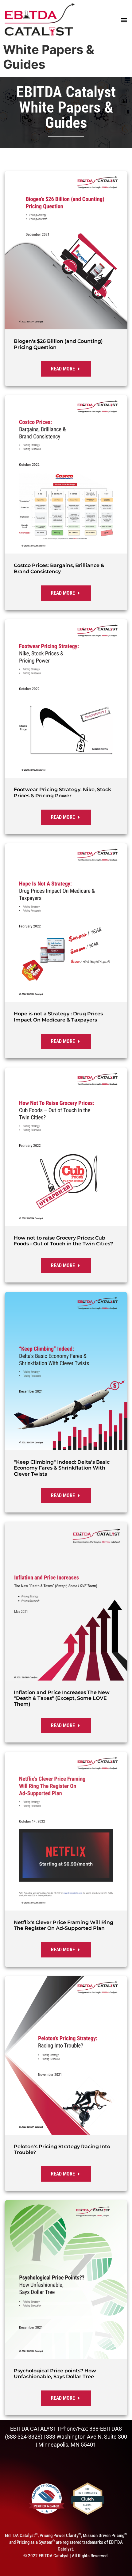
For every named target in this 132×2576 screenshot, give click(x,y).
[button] (123, 20)
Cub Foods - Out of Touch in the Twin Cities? (63, 1241)
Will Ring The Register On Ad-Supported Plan (64, 1925)
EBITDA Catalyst (66, 92)
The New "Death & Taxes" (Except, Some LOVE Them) (62, 1698)
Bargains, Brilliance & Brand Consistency (59, 568)
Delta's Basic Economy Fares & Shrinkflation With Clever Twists (62, 1468)
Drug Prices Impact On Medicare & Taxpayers (58, 1017)
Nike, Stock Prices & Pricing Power (62, 792)
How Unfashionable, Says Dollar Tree (55, 2374)
